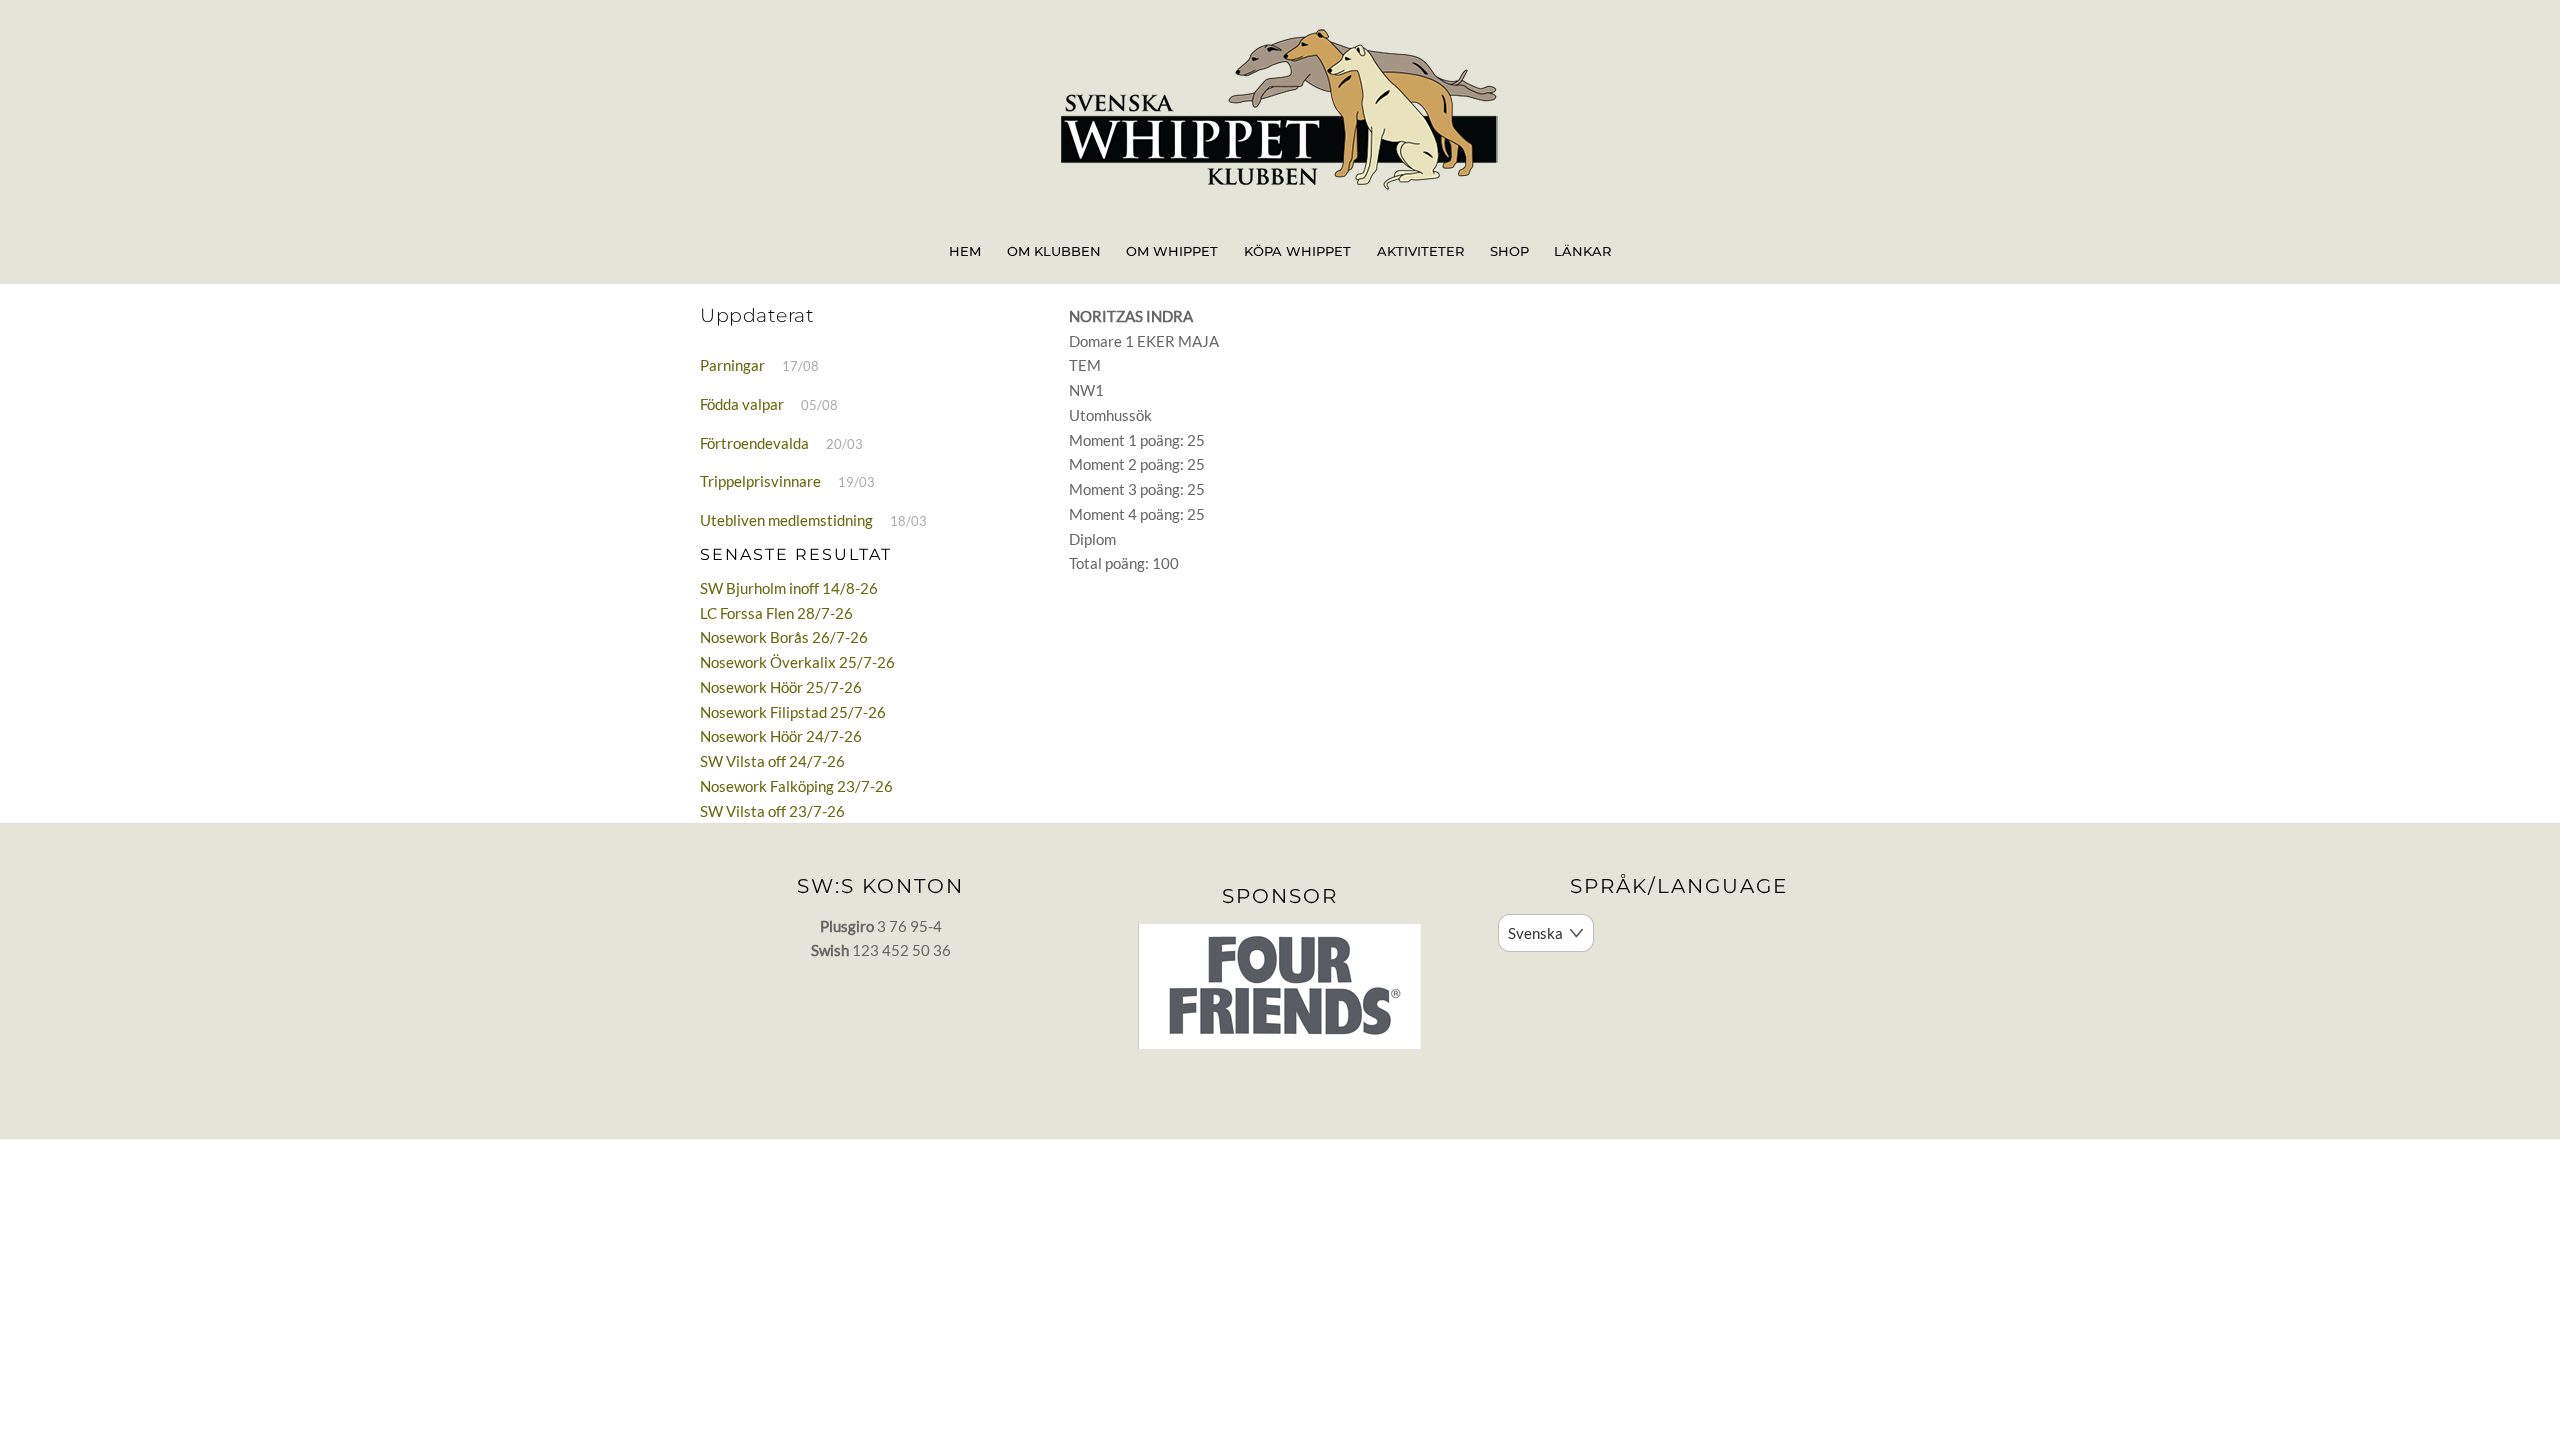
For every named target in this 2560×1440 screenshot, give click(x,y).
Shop (1509, 251)
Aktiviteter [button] (1420, 251)
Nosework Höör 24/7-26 (781, 736)
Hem (965, 251)
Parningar (732, 365)
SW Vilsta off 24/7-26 (772, 761)
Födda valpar (742, 404)
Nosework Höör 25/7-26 (781, 687)
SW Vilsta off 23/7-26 (772, 811)
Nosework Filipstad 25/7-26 (793, 712)
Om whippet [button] (1172, 251)
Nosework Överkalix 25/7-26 (797, 662)
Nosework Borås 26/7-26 (784, 637)
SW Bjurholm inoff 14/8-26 (789, 588)
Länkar (1582, 251)
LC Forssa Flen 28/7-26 (776, 613)
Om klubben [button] (1054, 251)
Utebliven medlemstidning (786, 520)
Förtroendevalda (754, 443)
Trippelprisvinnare (760, 481)
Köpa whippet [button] (1297, 251)
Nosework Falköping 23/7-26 (796, 786)
